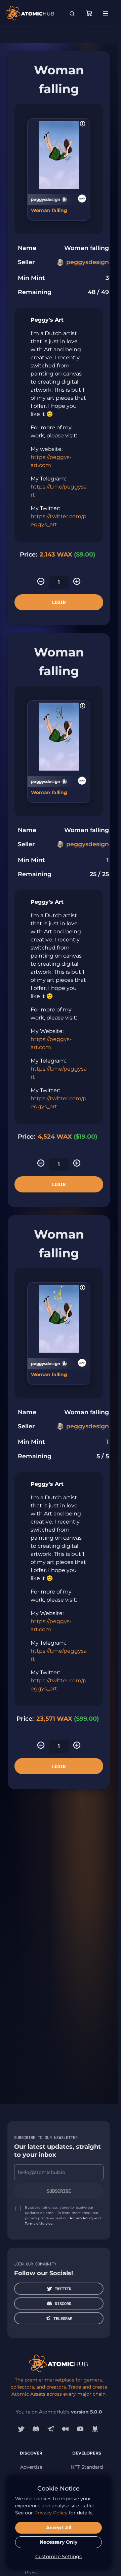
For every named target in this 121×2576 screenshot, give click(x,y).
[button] (83, 124)
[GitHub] (95, 2429)
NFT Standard (87, 2467)
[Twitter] (21, 2429)
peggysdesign (88, 262)
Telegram (63, 2318)
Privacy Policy (82, 2218)
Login (59, 602)
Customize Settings (58, 2556)
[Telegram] (51, 2429)
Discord (63, 2303)
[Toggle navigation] (106, 13)
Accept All (59, 2528)
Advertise (31, 2467)
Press (31, 2573)
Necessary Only (58, 2542)
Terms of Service (39, 2224)
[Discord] (36, 2429)
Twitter (63, 2289)
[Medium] (66, 2429)
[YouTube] (80, 2429)
